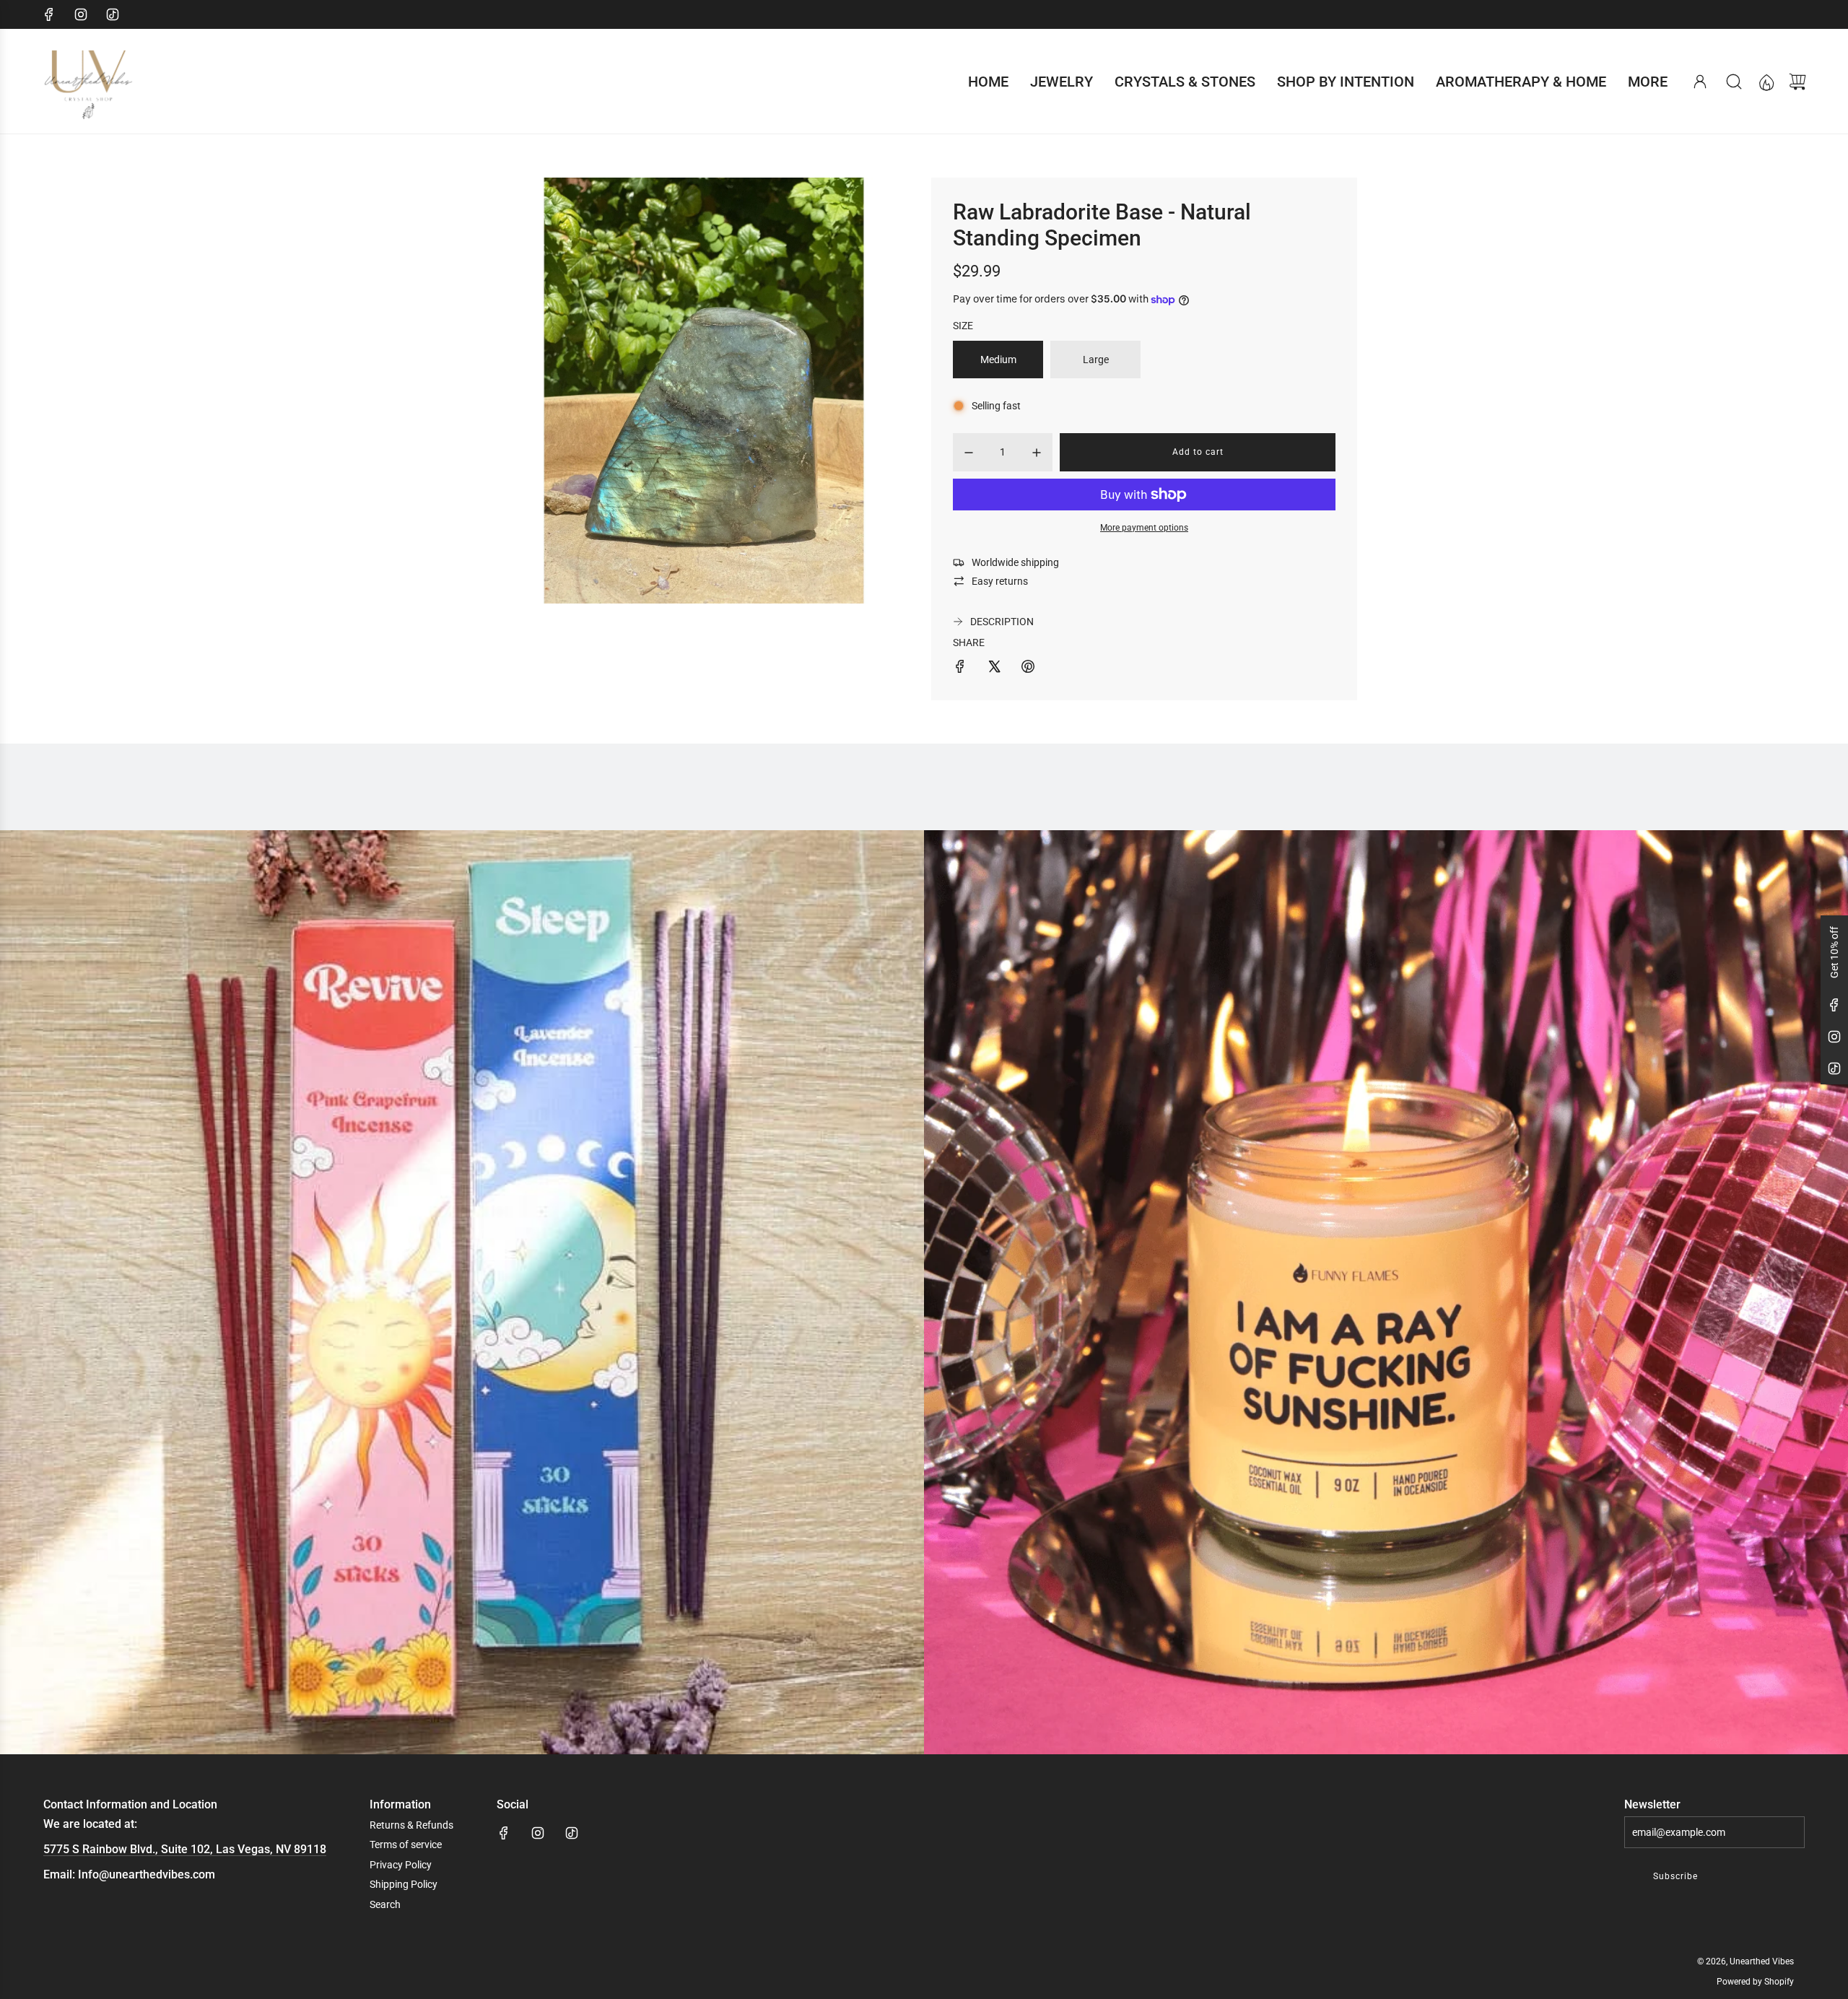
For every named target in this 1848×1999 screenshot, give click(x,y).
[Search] (1734, 82)
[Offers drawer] (1766, 82)
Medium (998, 360)
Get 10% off (1834, 952)
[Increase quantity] (1037, 453)
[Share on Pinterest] (1028, 668)
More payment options (1144, 528)
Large (1096, 360)
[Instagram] (81, 14)
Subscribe (1675, 1876)
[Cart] (1797, 82)
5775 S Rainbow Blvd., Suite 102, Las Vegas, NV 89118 (185, 1849)
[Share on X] (994, 668)
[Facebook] (49, 14)
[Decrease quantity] (969, 453)
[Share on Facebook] (960, 668)
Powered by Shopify (1755, 1982)
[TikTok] (113, 14)
